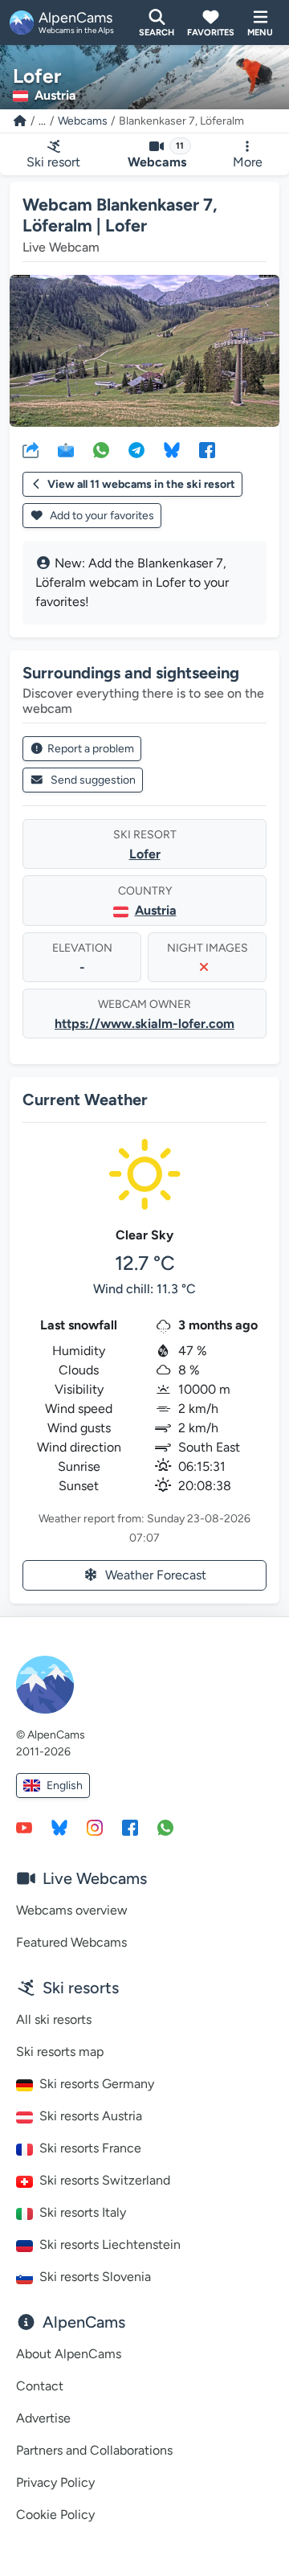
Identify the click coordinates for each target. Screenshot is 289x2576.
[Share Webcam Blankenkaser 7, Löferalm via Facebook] (207, 449)
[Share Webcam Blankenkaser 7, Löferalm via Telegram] (136, 449)
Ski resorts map (60, 2052)
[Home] (20, 121)
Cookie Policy (55, 2515)
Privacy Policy (55, 2482)
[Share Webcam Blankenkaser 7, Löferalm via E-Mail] (66, 449)
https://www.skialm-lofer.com (144, 1024)
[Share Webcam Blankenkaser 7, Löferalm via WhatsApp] (101, 449)
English (65, 1786)
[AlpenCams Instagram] (95, 1827)
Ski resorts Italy (83, 2212)
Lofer (145, 854)
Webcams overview (72, 1910)
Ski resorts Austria (91, 2116)
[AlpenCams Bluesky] (59, 1827)
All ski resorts (54, 2019)
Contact (40, 2386)
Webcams (83, 121)
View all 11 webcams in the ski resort (141, 484)
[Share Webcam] (31, 449)
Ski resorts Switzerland (105, 2180)
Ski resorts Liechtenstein (110, 2244)
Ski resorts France (90, 2148)
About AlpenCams (69, 2354)
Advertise (43, 2418)
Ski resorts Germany (97, 2084)
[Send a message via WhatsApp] (165, 1827)
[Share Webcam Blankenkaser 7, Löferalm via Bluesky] (172, 449)
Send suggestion (93, 780)
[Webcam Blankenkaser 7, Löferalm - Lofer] (144, 351)
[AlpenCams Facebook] (130, 1827)
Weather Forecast (156, 1575)
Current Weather (85, 1100)
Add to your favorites (101, 516)
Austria (156, 910)
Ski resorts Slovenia (95, 2277)
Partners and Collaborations (94, 2450)
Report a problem (91, 749)
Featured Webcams (71, 1942)
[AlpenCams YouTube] (24, 1827)
